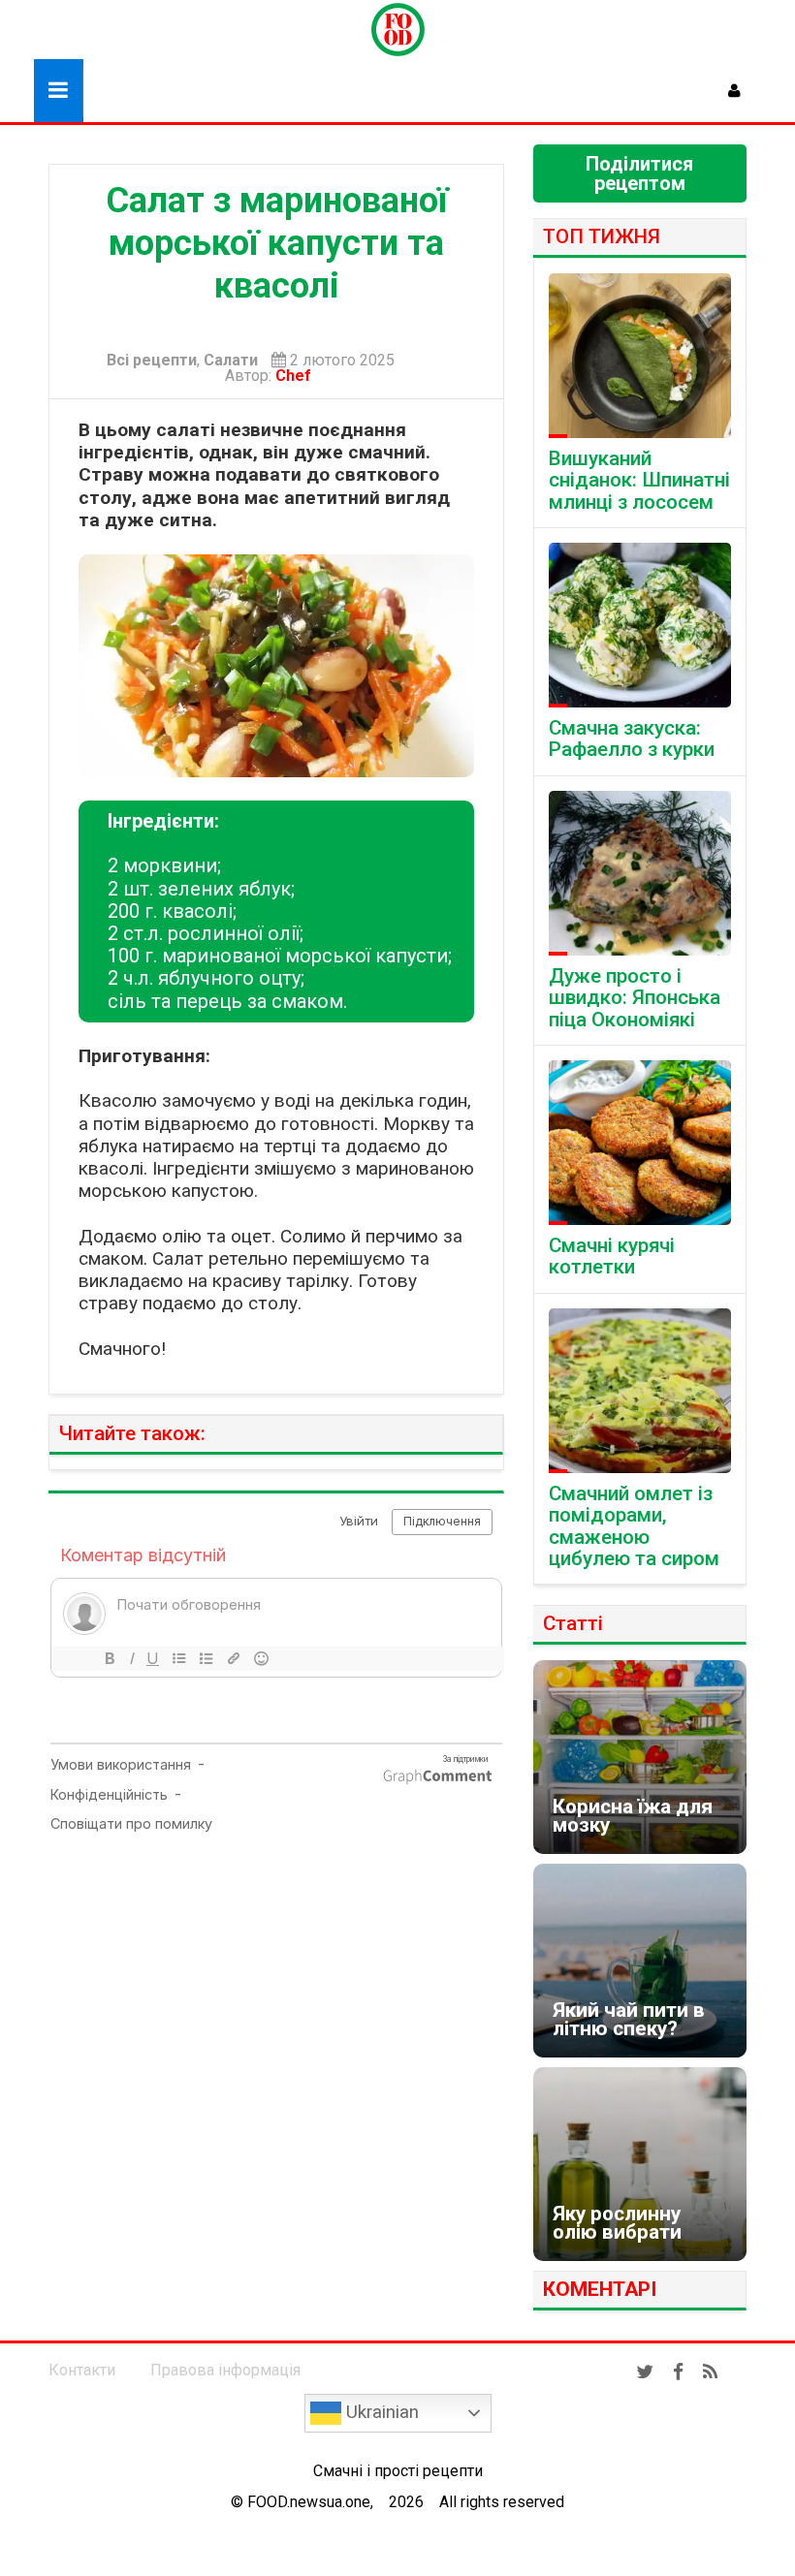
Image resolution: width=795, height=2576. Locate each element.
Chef (297, 376)
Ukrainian (380, 2412)
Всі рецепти (152, 361)
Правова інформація (225, 2370)
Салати (231, 361)
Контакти (82, 2370)
